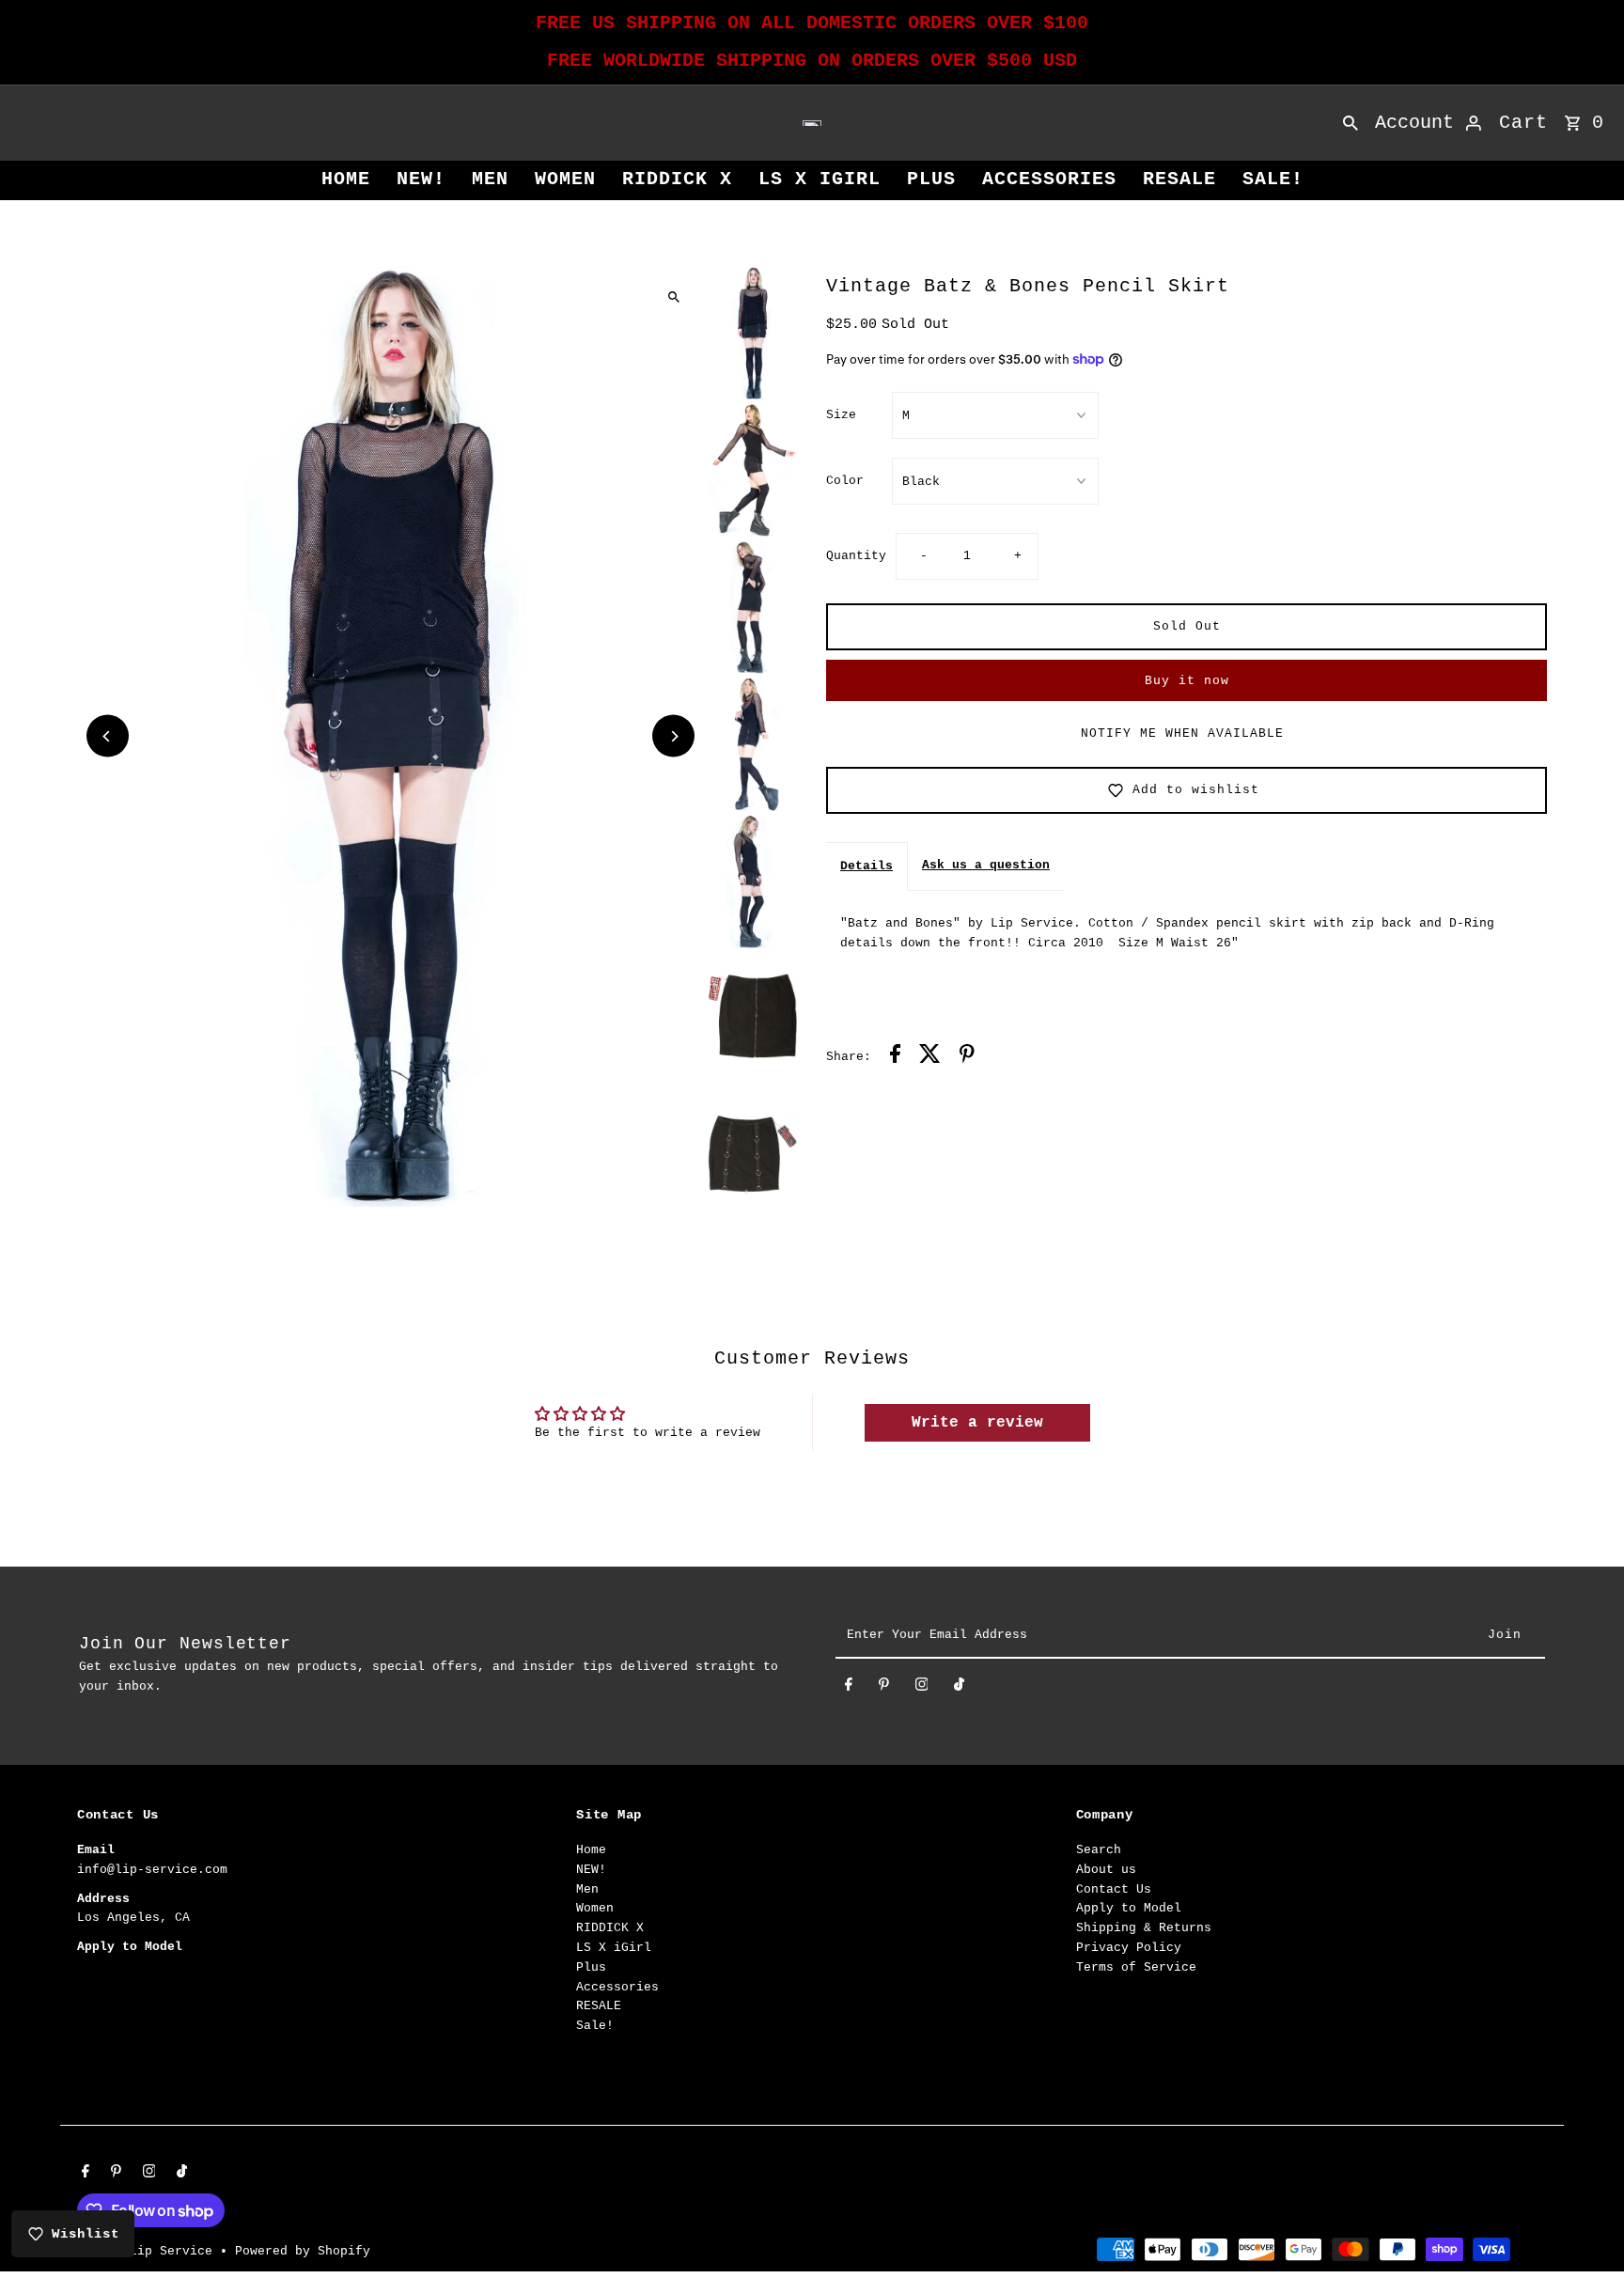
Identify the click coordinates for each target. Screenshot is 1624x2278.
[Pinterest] (884, 1688)
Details (867, 866)
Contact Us (1114, 1889)
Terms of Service (1136, 1967)
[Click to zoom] (673, 296)
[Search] (1351, 123)
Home (346, 179)
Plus (931, 179)
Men (490, 179)
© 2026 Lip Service (148, 2251)
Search (1099, 1850)
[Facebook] (849, 1688)
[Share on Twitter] (930, 1057)
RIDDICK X (677, 179)
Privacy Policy (1129, 1948)
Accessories (1049, 179)
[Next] (673, 736)
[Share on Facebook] (895, 1057)
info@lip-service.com (152, 1870)
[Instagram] (922, 1688)
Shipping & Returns (1144, 1928)
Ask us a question (986, 865)
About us (1106, 1870)
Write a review (977, 1423)
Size (841, 415)
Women (565, 179)
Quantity (856, 556)
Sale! (1273, 179)
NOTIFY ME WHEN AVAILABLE (1182, 733)
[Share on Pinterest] (967, 1057)
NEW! (421, 179)
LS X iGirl (820, 179)
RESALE (1179, 179)
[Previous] (108, 736)
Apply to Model (1129, 1908)
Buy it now (1187, 681)
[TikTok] (959, 1688)
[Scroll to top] (1584, 2229)
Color (845, 481)
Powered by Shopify (303, 2251)
